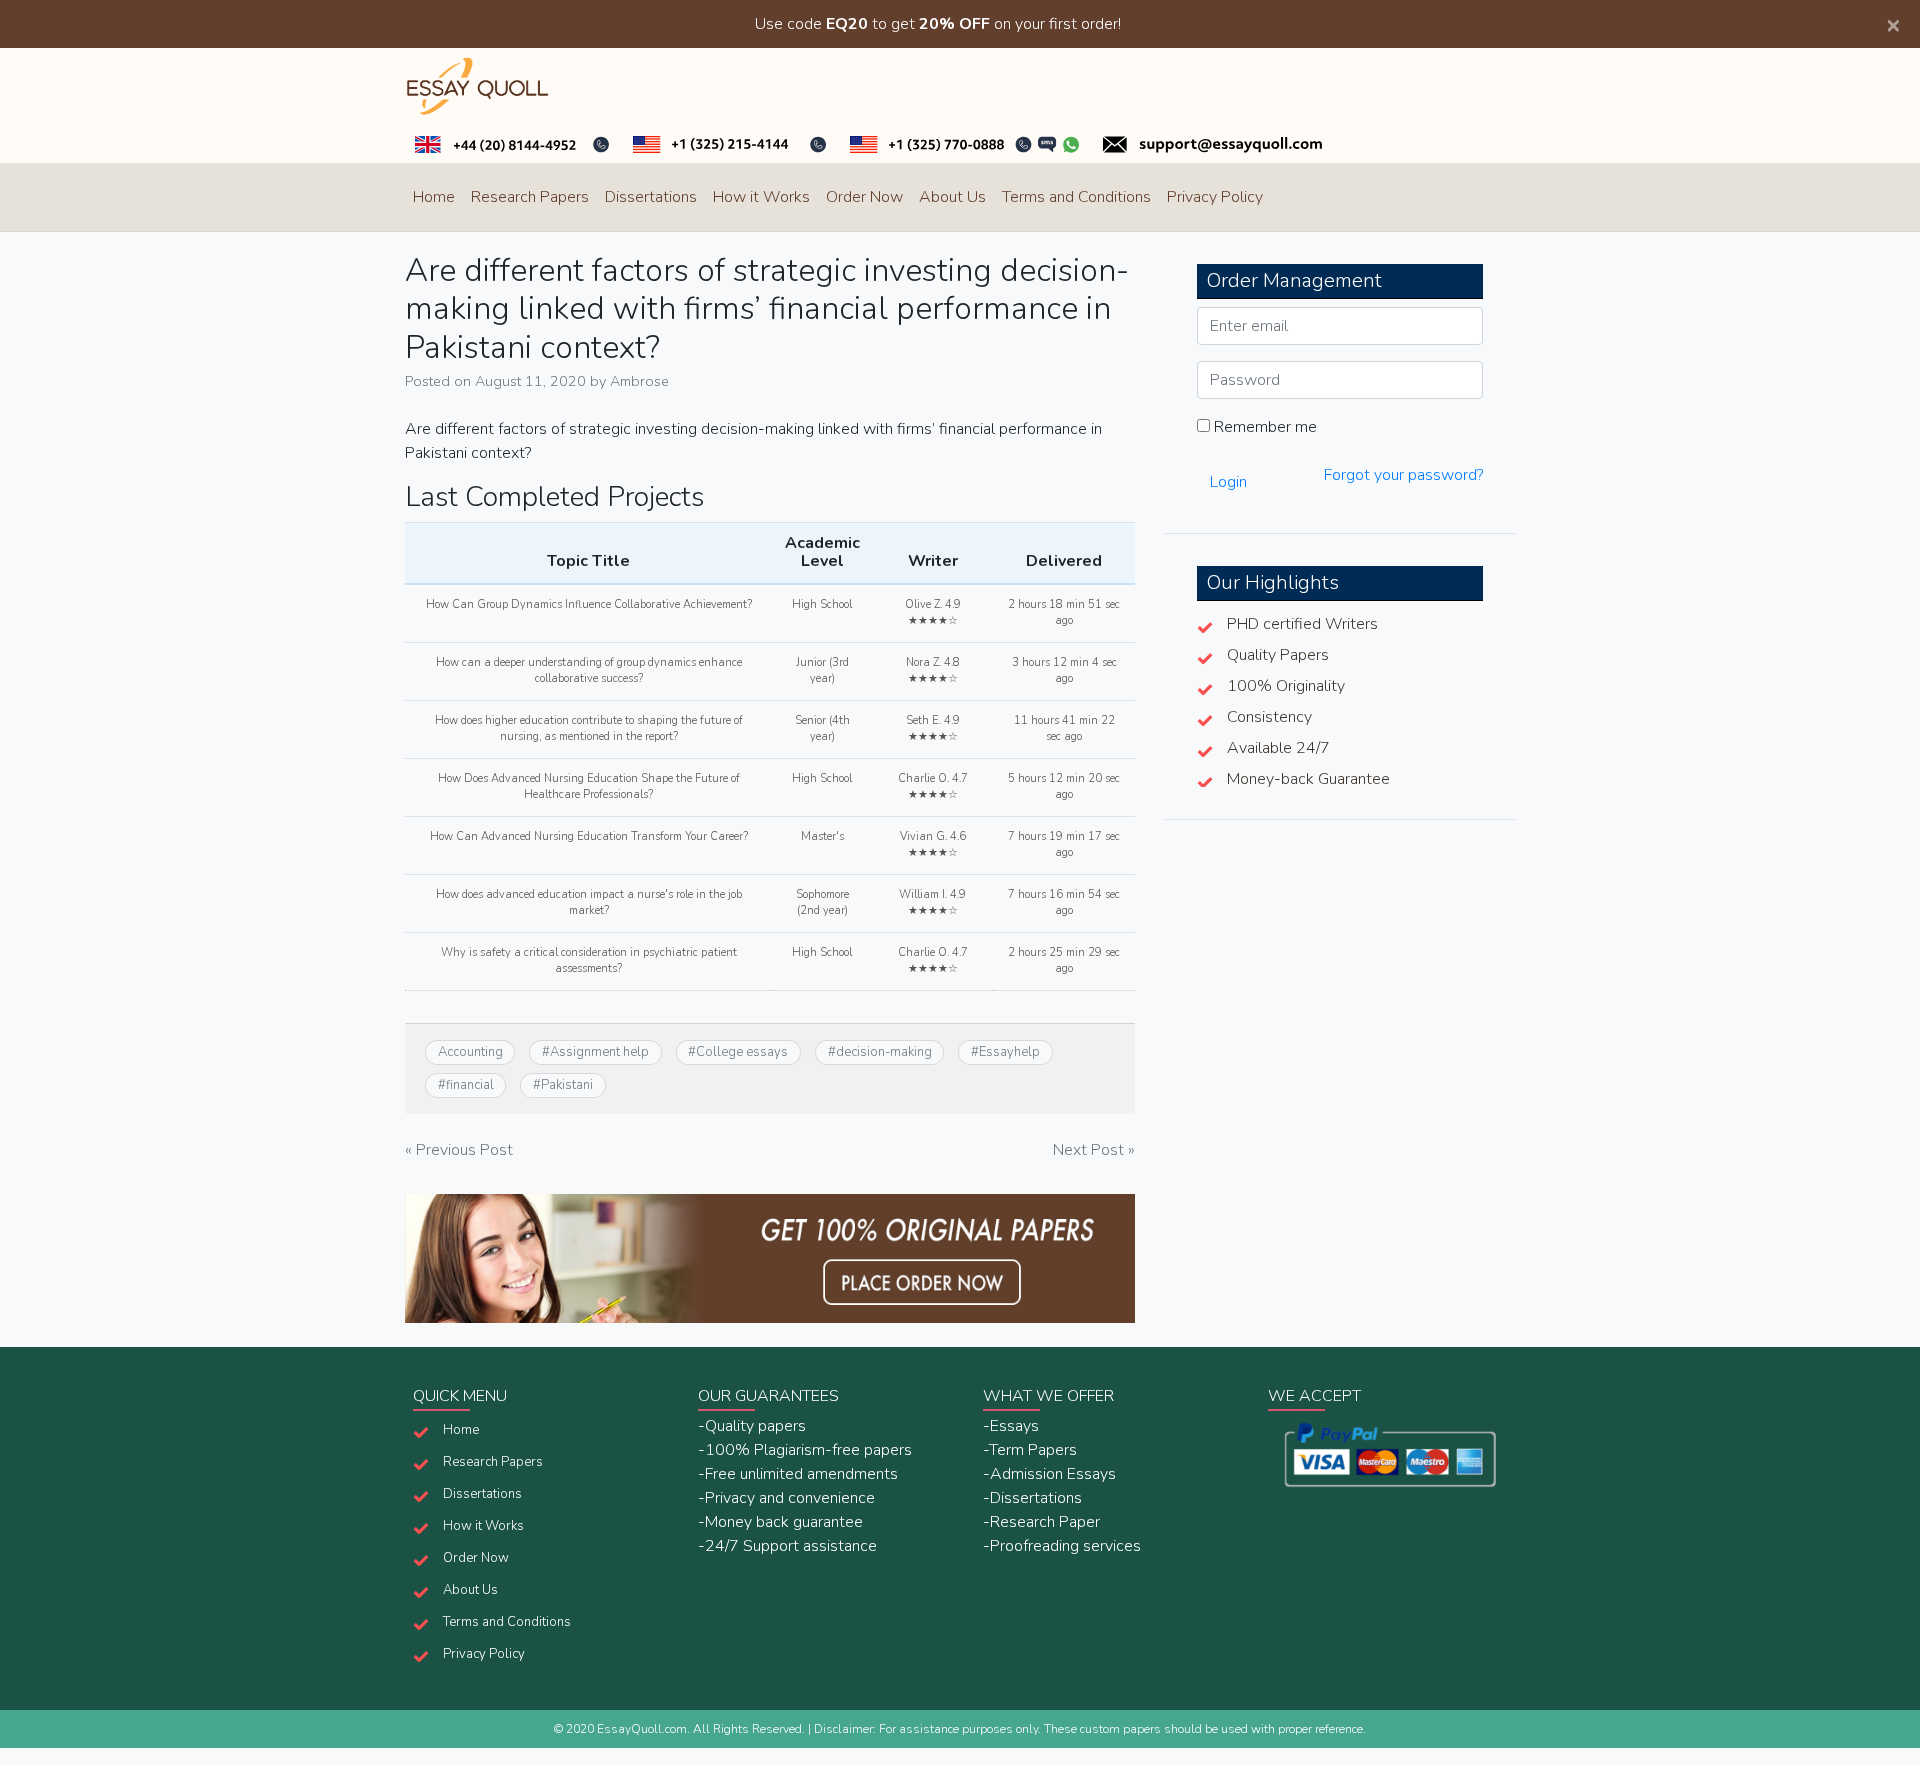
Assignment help (599, 1052)
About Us (952, 197)
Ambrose (639, 381)
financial (470, 1085)
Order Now (864, 197)
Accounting (470, 1052)
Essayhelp (1009, 1052)
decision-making (884, 1052)
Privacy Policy (1215, 197)
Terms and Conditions (1076, 197)
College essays (742, 1052)
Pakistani (567, 1085)
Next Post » (1094, 1150)
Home (434, 197)
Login (1228, 482)
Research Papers (530, 197)
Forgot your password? (1403, 475)
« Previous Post (459, 1150)
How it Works (761, 197)
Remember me (1263, 427)
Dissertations (651, 197)
